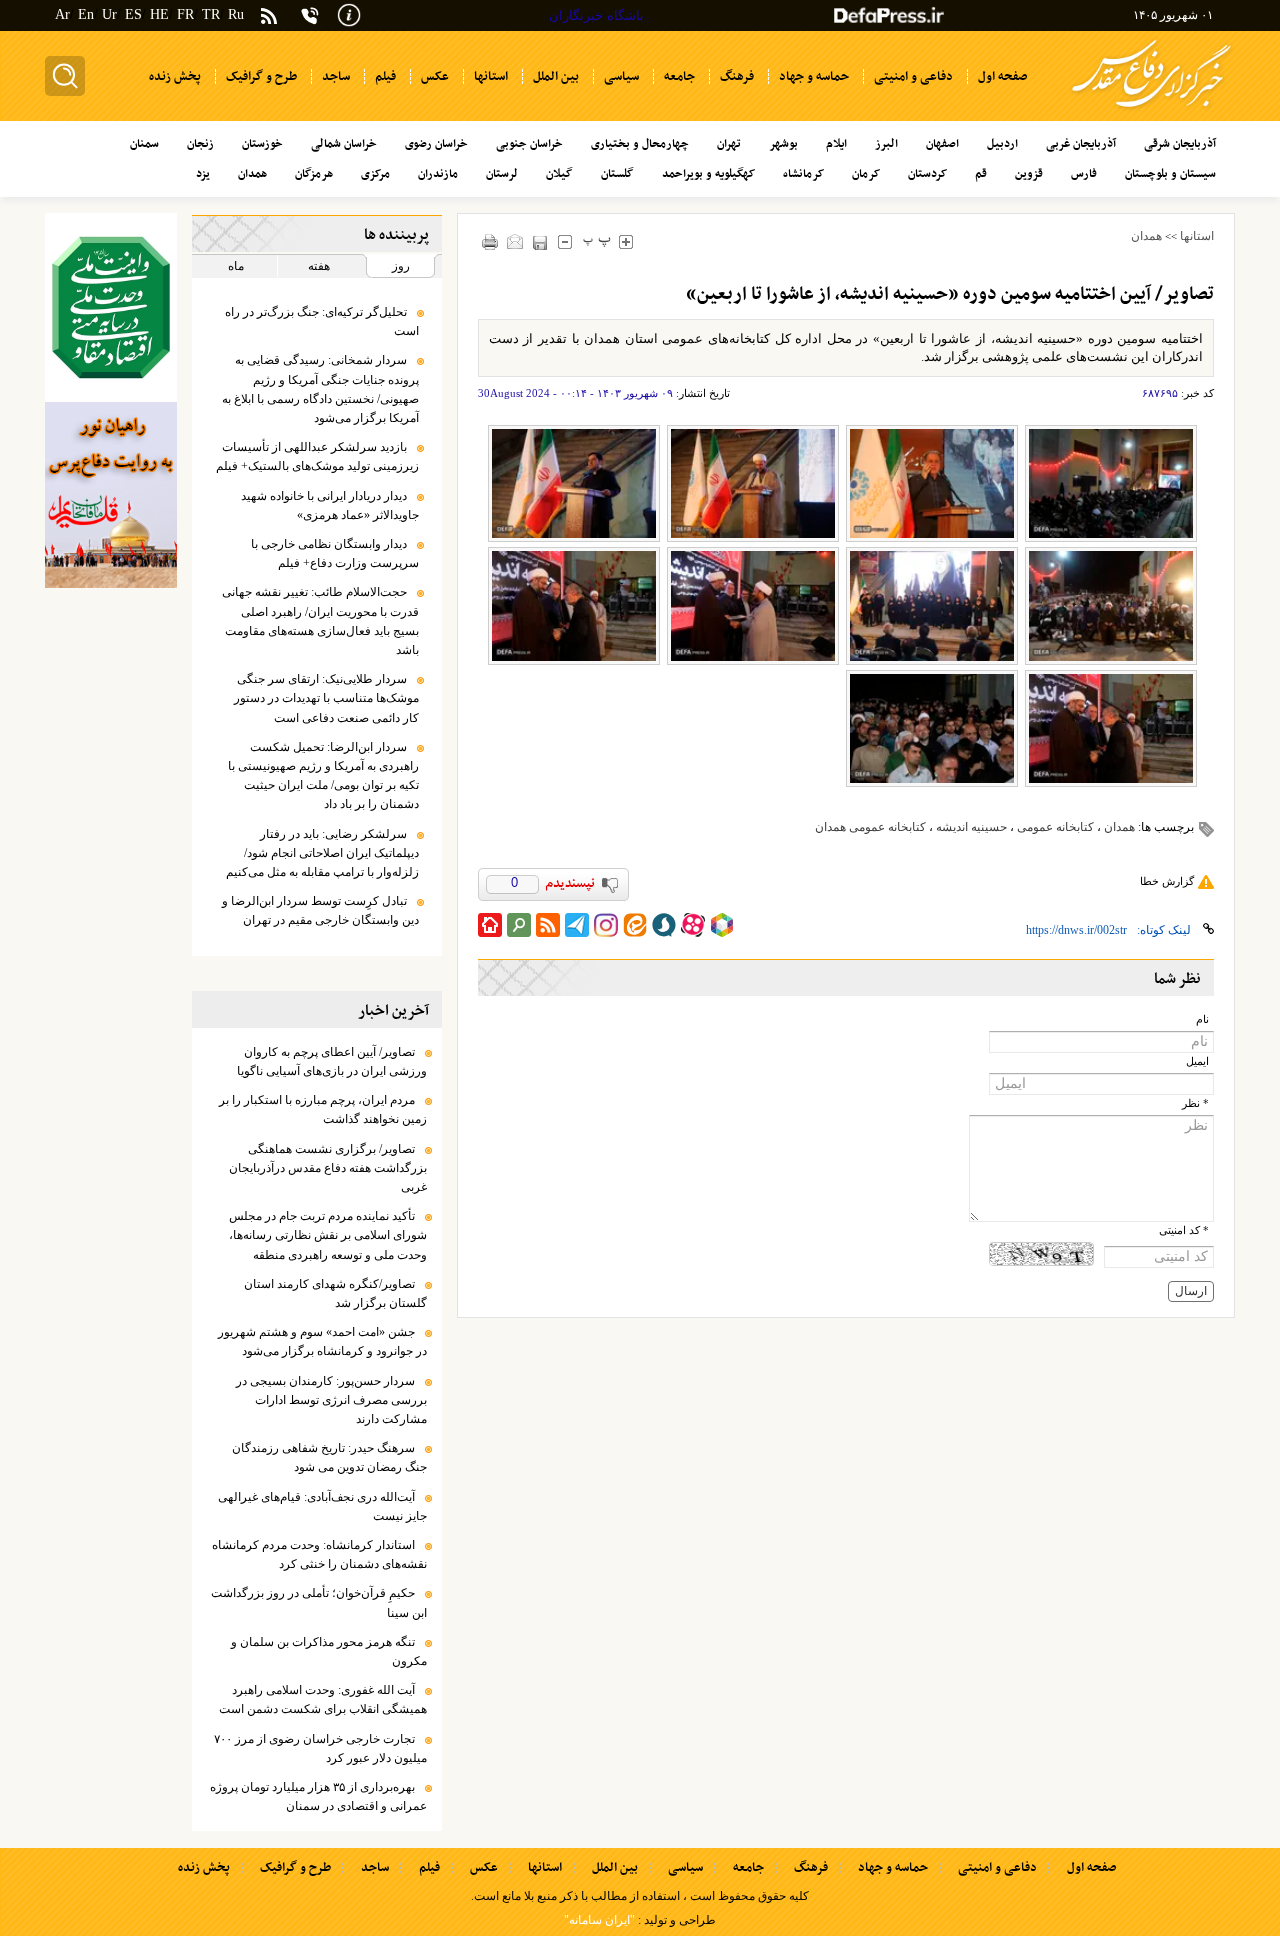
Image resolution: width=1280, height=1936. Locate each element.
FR (185, 14)
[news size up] (626, 241)
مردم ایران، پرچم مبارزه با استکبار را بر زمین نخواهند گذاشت (323, 1109)
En (86, 14)
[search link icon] (519, 925)
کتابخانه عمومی (1055, 827)
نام (1202, 1019)
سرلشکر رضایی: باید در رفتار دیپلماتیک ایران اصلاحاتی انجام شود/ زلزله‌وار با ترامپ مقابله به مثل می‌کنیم (322, 853)
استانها (1197, 236)
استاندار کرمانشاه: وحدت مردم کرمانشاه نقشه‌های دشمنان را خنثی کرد (319, 1554)
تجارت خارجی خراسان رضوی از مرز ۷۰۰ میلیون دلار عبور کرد (320, 1748)
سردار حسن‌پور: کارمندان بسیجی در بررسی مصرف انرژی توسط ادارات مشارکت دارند (331, 1400)
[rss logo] (269, 17)
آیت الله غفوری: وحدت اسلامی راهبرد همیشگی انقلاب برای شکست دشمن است (323, 1699)
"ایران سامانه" (599, 1920)
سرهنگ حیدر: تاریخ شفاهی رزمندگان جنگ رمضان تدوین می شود (329, 1457)
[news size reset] (597, 241)
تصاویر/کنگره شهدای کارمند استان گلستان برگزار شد (335, 1293)
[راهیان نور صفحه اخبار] (111, 495)
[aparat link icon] (693, 925)
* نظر (1195, 1103)
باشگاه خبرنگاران (596, 15)
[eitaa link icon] (635, 925)
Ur (109, 14)
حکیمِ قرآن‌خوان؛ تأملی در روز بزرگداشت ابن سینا (319, 1602)
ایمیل (1197, 1061)
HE (159, 14)
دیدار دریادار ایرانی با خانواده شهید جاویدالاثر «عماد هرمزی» (330, 505)
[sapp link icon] (664, 925)
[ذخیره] (540, 242)
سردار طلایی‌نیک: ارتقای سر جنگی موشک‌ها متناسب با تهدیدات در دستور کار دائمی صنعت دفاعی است (326, 698)
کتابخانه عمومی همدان (870, 827)
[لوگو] (1151, 110)
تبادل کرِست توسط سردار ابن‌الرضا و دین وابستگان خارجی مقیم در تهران (320, 910)
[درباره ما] (349, 13)
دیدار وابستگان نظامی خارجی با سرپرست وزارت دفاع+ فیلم (335, 553)
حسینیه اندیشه (971, 827)
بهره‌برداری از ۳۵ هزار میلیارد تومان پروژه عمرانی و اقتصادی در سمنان (318, 1796)
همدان (1146, 236)
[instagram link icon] (606, 925)
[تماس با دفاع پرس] (310, 15)
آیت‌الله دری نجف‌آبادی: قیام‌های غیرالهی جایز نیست (322, 1506)
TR (211, 14)
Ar (62, 14)
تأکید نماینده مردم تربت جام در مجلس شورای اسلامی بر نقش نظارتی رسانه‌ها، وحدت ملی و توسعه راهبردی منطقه (328, 1235)
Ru (236, 14)
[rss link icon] (548, 925)
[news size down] (565, 241)
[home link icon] (490, 925)
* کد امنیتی (1184, 1230)
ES (133, 14)
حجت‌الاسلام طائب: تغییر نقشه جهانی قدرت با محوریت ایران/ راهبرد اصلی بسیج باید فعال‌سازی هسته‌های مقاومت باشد (320, 621)
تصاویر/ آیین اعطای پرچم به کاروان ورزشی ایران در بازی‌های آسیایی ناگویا (332, 1061)
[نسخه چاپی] (490, 241)
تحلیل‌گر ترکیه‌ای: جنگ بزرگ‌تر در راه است (322, 321)
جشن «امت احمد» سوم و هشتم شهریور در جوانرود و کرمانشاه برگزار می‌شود (322, 1341)
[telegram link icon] (577, 925)
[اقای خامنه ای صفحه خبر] (111, 307)
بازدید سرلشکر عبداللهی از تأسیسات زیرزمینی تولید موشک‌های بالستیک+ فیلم (317, 456)
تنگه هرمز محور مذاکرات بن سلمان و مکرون (329, 1651)
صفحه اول (1091, 1868)
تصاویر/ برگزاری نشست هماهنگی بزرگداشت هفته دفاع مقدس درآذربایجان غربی (328, 1168)
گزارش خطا (1167, 881)
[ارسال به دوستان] (515, 241)
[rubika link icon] (722, 925)
